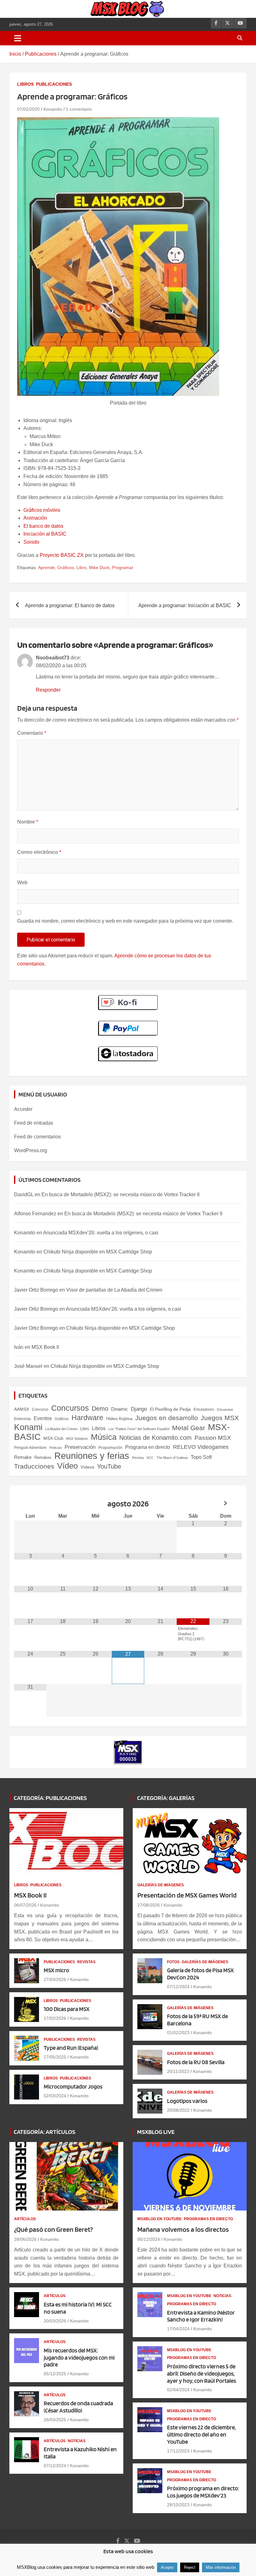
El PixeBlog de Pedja (170, 1409)
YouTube (109, 1466)
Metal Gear (189, 1428)
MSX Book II (45, 1347)
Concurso (40, 1409)
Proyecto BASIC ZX (62, 555)
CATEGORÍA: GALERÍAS (166, 1798)
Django (139, 1409)
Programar (123, 567)
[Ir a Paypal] (128, 1024)
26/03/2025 (55, 2420)
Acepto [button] (167, 2567)
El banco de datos (43, 526)
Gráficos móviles (42, 510)
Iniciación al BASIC (45, 534)
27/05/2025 (55, 2057)
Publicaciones (54, 84)
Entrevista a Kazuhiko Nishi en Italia (80, 2453)
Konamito (53, 109)
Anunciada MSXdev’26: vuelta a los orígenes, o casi (101, 1233)
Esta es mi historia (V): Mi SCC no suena (78, 2308)
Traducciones (34, 1466)
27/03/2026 (55, 1979)
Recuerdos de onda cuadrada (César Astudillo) (78, 2407)
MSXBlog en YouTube (160, 2219)
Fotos (173, 1962)
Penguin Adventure (30, 1448)
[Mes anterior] (30, 1504)
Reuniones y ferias (92, 1456)
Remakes (43, 1457)
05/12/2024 (149, 2239)
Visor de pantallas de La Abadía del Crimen (114, 1290)
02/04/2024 (178, 2390)
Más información (221, 2567)
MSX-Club (53, 1438)
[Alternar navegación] (18, 38)
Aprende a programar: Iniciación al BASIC (185, 605)
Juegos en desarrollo (167, 1418)
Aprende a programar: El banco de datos (70, 605)
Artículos (25, 2219)
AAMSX (22, 1409)
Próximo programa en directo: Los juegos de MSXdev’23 (203, 2492)
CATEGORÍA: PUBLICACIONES (50, 1798)
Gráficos (66, 567)
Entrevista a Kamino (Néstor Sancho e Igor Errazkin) (201, 2316)
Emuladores (204, 1409)
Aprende (47, 567)
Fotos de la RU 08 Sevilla (196, 2062)
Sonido (31, 542)
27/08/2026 (149, 1905)
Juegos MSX (220, 1418)
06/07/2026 (25, 1905)
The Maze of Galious (172, 1458)
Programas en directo (208, 2219)
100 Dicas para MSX (67, 2009)
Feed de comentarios (37, 1137)
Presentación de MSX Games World (187, 1895)
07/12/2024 (178, 1987)
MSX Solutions (77, 1439)
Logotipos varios (187, 2101)
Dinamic (120, 1409)
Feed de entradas (34, 1123)
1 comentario (79, 109)
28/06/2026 (25, 2239)
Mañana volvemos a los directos (183, 2229)
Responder (48, 690)
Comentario (32, 733)
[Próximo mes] (226, 1504)
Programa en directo (148, 1447)
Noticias (77, 2441)
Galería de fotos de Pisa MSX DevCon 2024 (200, 1974)
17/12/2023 (178, 2451)
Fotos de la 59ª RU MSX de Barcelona (197, 2020)
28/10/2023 (178, 2505)
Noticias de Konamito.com (155, 1438)
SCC (150, 1458)
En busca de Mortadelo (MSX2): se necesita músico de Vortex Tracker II (121, 1195)
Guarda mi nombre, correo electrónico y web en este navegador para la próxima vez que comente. (125, 921)
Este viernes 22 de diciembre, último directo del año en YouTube (201, 2435)
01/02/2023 (178, 2033)
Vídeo (67, 1466)
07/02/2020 (28, 109)
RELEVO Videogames (201, 1447)
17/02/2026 (55, 2018)
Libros (25, 84)
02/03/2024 (55, 2096)
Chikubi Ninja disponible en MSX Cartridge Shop (98, 1252)
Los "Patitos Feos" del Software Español (139, 1429)
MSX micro (56, 1970)
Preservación (80, 1447)
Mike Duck (99, 567)
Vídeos (87, 1467)
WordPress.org (31, 1150)
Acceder (23, 1109)
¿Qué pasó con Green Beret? (53, 2229)
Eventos (43, 1418)
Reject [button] (190, 2567)
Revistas (86, 1962)
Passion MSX (213, 1438)
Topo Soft (201, 1457)
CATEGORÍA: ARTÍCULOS (44, 2132)
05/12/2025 (55, 2374)
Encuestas (225, 1409)
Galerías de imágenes (161, 1885)
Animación (35, 518)
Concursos (70, 1408)
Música (104, 1437)
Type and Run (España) (71, 2048)
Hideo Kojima (119, 1419)
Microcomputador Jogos (73, 2087)
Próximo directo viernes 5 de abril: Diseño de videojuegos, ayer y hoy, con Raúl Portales (202, 2374)
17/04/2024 (178, 2329)
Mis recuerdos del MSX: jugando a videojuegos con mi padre (79, 2358)
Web (22, 882)
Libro (81, 567)
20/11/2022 (178, 2071)
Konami (28, 1427)
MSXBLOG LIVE (156, 2132)
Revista (138, 1458)
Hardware (87, 1418)
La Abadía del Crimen (61, 1429)
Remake (23, 1457)
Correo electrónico (39, 852)
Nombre (28, 822)
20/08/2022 (178, 2110)
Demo (100, 1409)
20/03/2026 (55, 2321)
